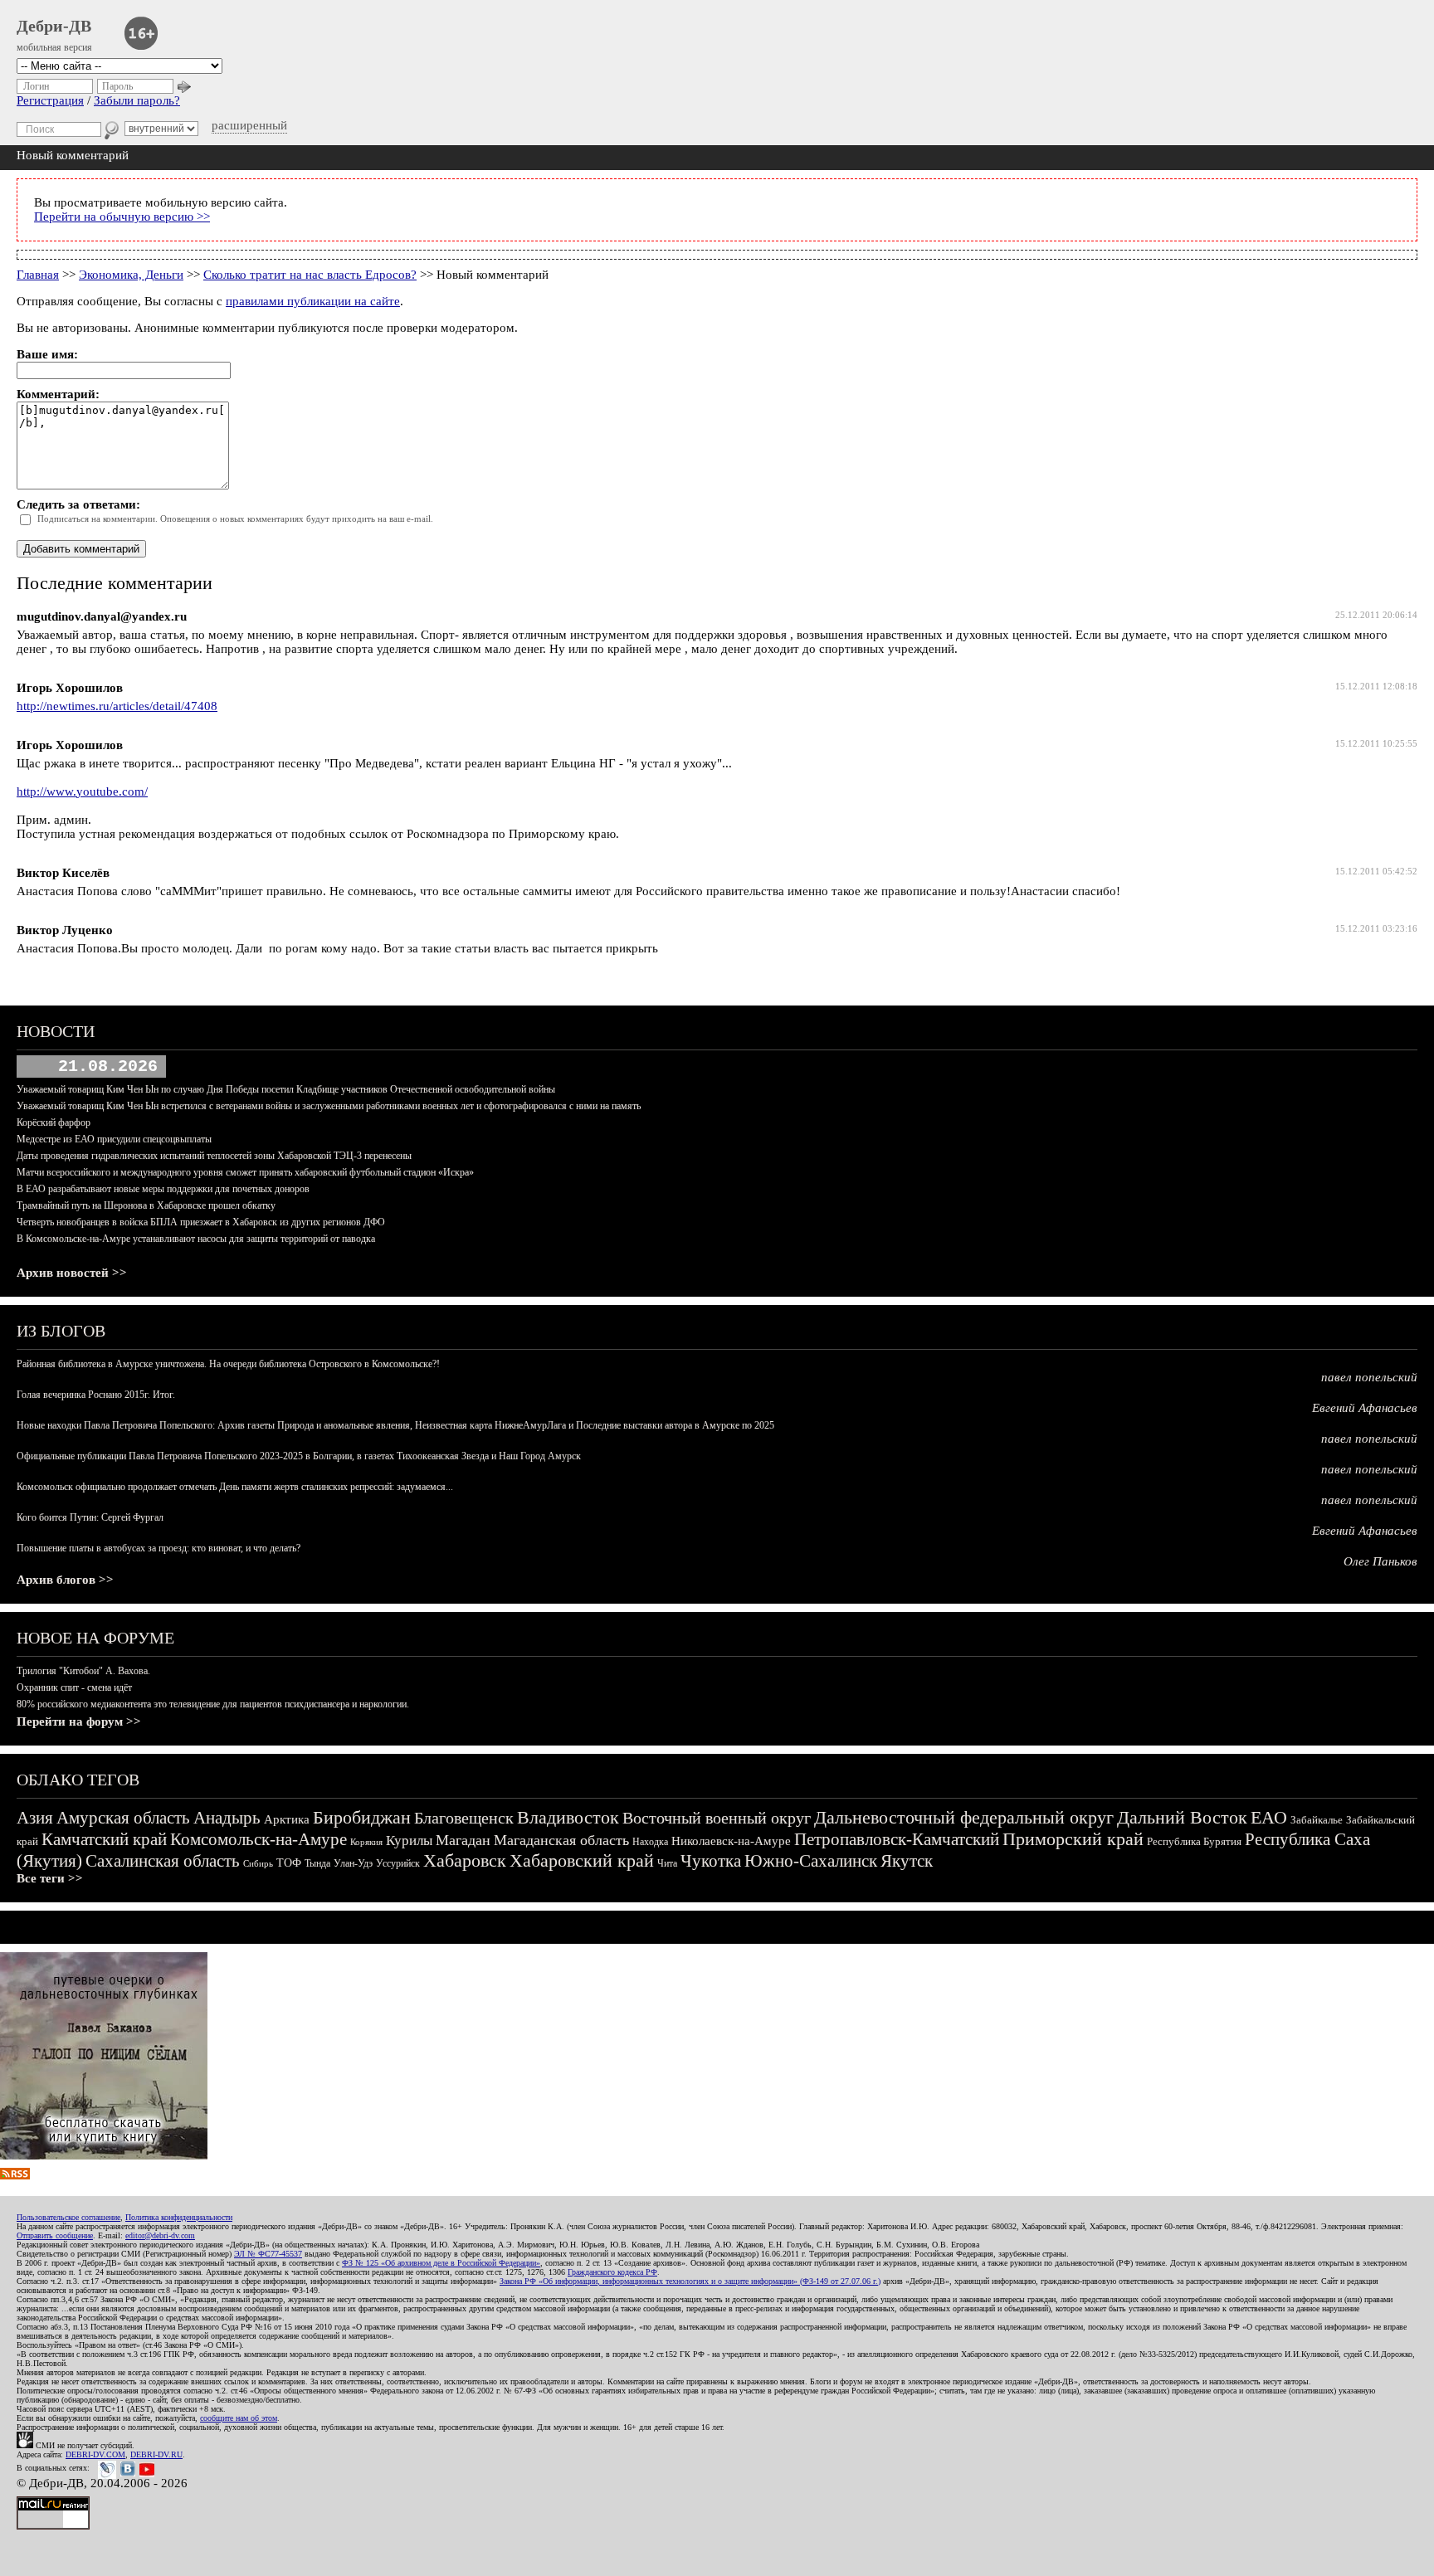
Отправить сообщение (55, 2235)
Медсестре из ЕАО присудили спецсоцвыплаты (114, 1139)
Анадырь (227, 1818)
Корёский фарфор (54, 1122)
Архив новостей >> (72, 1273)
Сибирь (258, 1863)
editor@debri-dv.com (160, 2235)
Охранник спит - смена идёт (74, 1687)
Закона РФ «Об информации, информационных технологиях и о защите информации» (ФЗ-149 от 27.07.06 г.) (690, 2281)
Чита (667, 1863)
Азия (35, 1818)
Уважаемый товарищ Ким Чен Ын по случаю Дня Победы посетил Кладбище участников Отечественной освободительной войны (286, 1089)
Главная (38, 275)
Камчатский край (104, 1839)
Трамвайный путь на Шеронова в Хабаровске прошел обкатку (146, 1205)
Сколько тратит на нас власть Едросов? (310, 275)
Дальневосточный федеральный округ (964, 1817)
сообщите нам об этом (239, 2418)
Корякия (366, 1842)
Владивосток (568, 1817)
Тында (317, 1863)
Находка (650, 1842)
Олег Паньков (1380, 1561)
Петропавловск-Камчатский (897, 1839)
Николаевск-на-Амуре (731, 1841)
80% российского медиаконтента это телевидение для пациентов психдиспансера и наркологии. (213, 1704)
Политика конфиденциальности (179, 2217)
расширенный (249, 125)
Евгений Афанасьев (1365, 1408)
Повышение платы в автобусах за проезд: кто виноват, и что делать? (159, 1548)
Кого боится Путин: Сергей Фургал (90, 1517)
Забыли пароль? (137, 100)
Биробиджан (362, 1817)
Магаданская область (561, 1840)
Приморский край (1073, 1839)
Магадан (463, 1840)
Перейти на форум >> (79, 1721)
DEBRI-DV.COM (95, 2454)
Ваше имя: (47, 354)
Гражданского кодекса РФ (612, 2272)
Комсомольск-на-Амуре (259, 1839)
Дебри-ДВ (54, 26)
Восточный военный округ (717, 1818)
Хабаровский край (582, 1860)
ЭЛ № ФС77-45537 (268, 2254)
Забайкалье (1317, 1820)
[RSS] (15, 2175)
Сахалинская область (163, 1861)
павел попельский (1369, 1377)
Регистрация (50, 100)
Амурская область (123, 1818)
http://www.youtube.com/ (82, 791)
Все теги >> (50, 1878)
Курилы (409, 1841)
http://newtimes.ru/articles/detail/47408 (117, 706)
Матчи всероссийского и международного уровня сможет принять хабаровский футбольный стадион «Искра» (245, 1172)
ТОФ (289, 1863)
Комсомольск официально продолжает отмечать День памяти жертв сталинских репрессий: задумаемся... (235, 1487)
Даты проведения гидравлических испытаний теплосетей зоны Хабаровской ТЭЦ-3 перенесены (214, 1156)
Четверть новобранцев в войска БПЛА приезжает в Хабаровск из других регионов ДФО (201, 1222)
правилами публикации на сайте (313, 301)
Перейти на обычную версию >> (122, 217)
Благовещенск (464, 1818)
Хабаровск (465, 1860)
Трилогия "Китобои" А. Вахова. (83, 1671)
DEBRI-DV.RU (156, 2454)
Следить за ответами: (78, 504)
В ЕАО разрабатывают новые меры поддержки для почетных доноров (163, 1189)
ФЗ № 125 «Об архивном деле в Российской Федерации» (441, 2263)
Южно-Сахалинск (811, 1861)
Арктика (287, 1819)
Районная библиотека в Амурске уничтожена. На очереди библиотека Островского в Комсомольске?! (228, 1364)
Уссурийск (398, 1863)
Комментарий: (58, 394)
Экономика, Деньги (131, 275)
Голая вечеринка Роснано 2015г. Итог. (96, 1395)
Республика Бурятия (1194, 1841)
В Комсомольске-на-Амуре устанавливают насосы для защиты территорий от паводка (196, 1239)
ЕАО (1269, 1817)
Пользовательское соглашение (68, 2217)
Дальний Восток (1182, 1817)
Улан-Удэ (353, 1863)
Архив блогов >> (65, 1580)
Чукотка (711, 1861)
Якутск (907, 1861)
